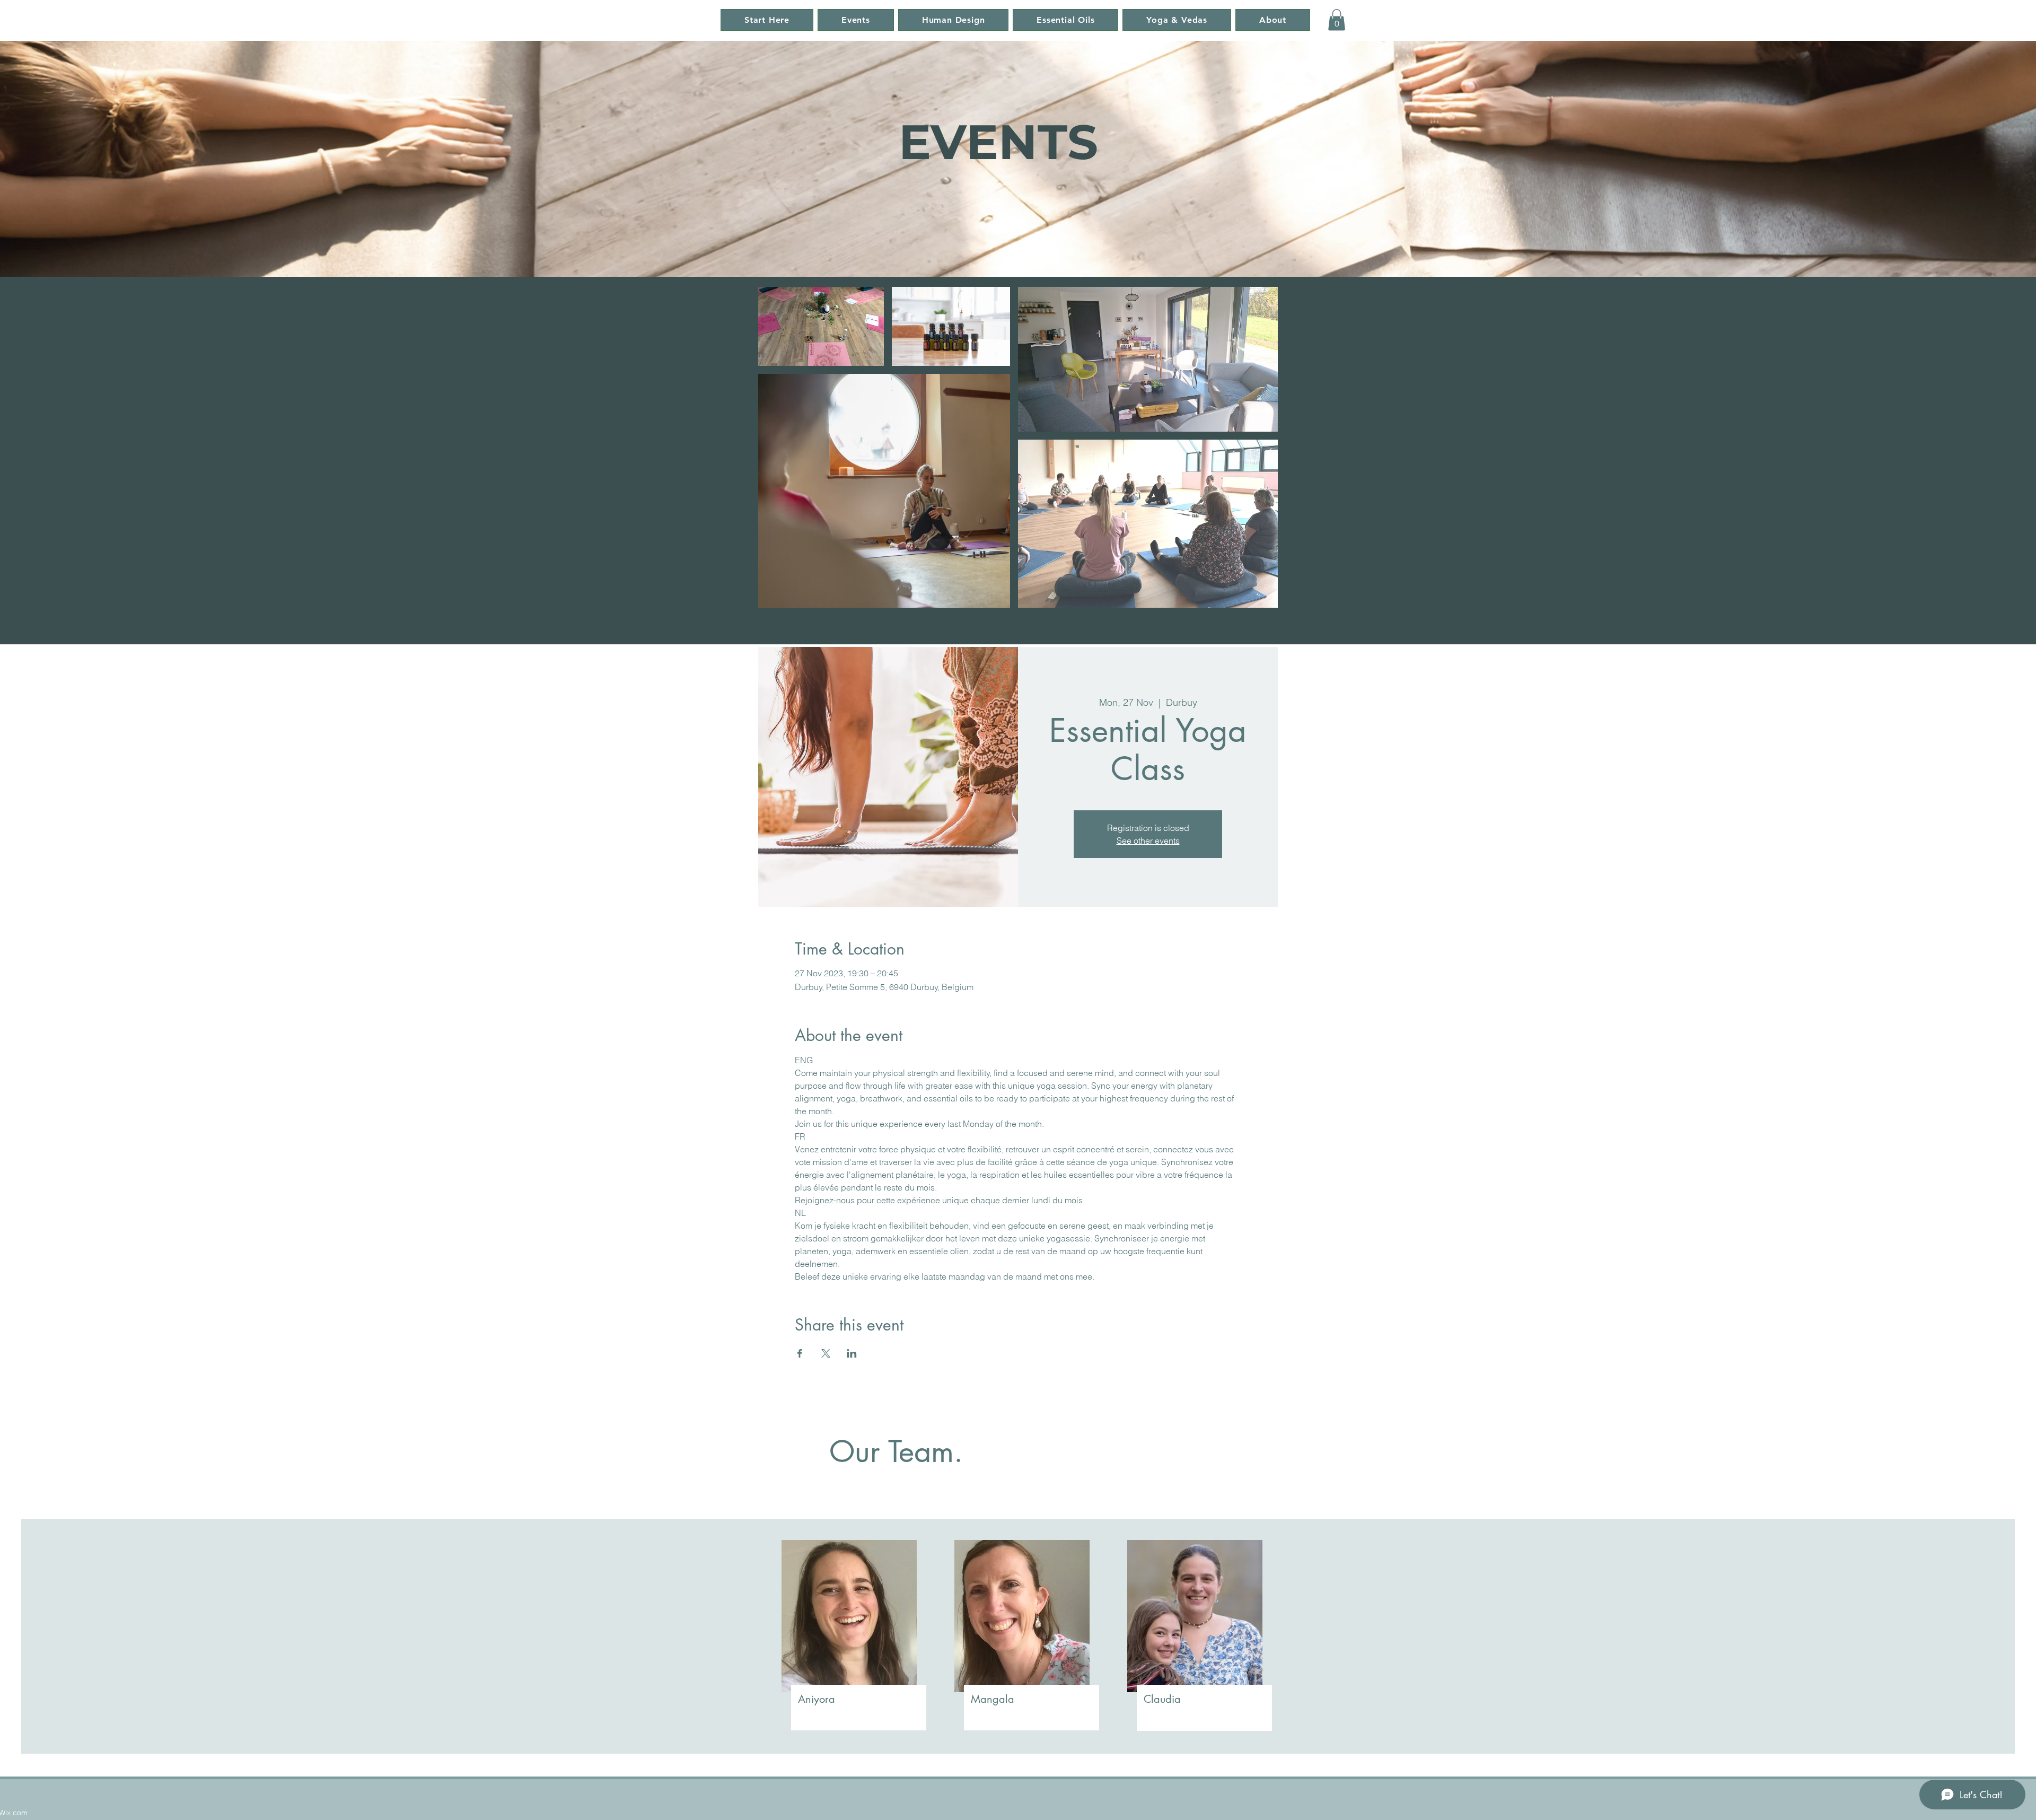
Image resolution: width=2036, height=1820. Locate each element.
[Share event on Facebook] (800, 1353)
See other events (1148, 841)
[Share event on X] (826, 1353)
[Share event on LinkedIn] (852, 1353)
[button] (1337, 20)
